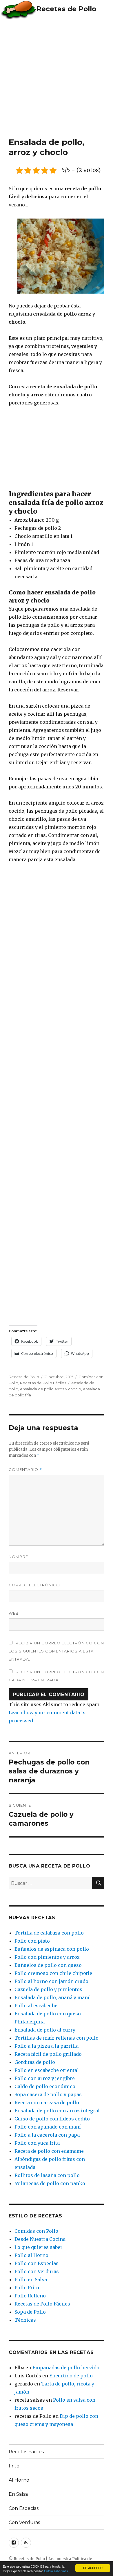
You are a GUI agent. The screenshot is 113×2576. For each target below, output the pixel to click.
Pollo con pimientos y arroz (47, 1957)
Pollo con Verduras (37, 2271)
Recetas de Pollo (66, 9)
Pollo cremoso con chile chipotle (53, 1973)
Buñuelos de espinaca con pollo (52, 1949)
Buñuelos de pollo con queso (48, 1965)
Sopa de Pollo (30, 2312)
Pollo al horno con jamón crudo (51, 1981)
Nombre (18, 1557)
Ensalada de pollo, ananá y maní (52, 1997)
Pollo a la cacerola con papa (47, 2135)
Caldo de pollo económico (45, 2086)
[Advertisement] (57, 78)
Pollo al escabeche (36, 2006)
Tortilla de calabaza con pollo (49, 1933)
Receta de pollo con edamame (49, 2151)
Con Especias (24, 2508)
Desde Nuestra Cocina (40, 2239)
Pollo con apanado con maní (48, 2127)
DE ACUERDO (93, 2568)
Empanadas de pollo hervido (66, 2368)
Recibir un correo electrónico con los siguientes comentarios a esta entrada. (56, 1651)
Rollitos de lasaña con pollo (47, 2175)
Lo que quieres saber (39, 2247)
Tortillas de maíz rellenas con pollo (57, 2038)
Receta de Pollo (24, 1377)
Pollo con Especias (37, 2263)
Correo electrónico (34, 1585)
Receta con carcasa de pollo (47, 2103)
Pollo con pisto (32, 1941)
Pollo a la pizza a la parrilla (47, 2046)
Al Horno (19, 2480)
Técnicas (25, 2320)
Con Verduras (24, 2522)
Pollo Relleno (30, 2296)
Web (14, 1613)
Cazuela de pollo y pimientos (48, 1989)
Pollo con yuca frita (37, 2143)
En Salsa (18, 2494)
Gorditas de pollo (35, 2062)
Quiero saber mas (56, 2571)
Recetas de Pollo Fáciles (43, 1383)
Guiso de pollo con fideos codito (52, 2119)
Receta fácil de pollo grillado (48, 2054)
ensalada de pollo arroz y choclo (51, 1389)
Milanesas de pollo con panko (50, 2183)
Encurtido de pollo (71, 2376)
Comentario (25, 1470)
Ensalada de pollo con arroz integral (57, 2111)
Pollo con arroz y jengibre (45, 2078)
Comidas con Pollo (36, 2231)
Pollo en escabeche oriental (47, 2070)
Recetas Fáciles (26, 2452)
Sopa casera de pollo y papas (48, 2094)
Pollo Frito (27, 2288)
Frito (14, 2466)
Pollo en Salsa (31, 2280)
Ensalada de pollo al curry (45, 2030)
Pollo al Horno (31, 2255)
